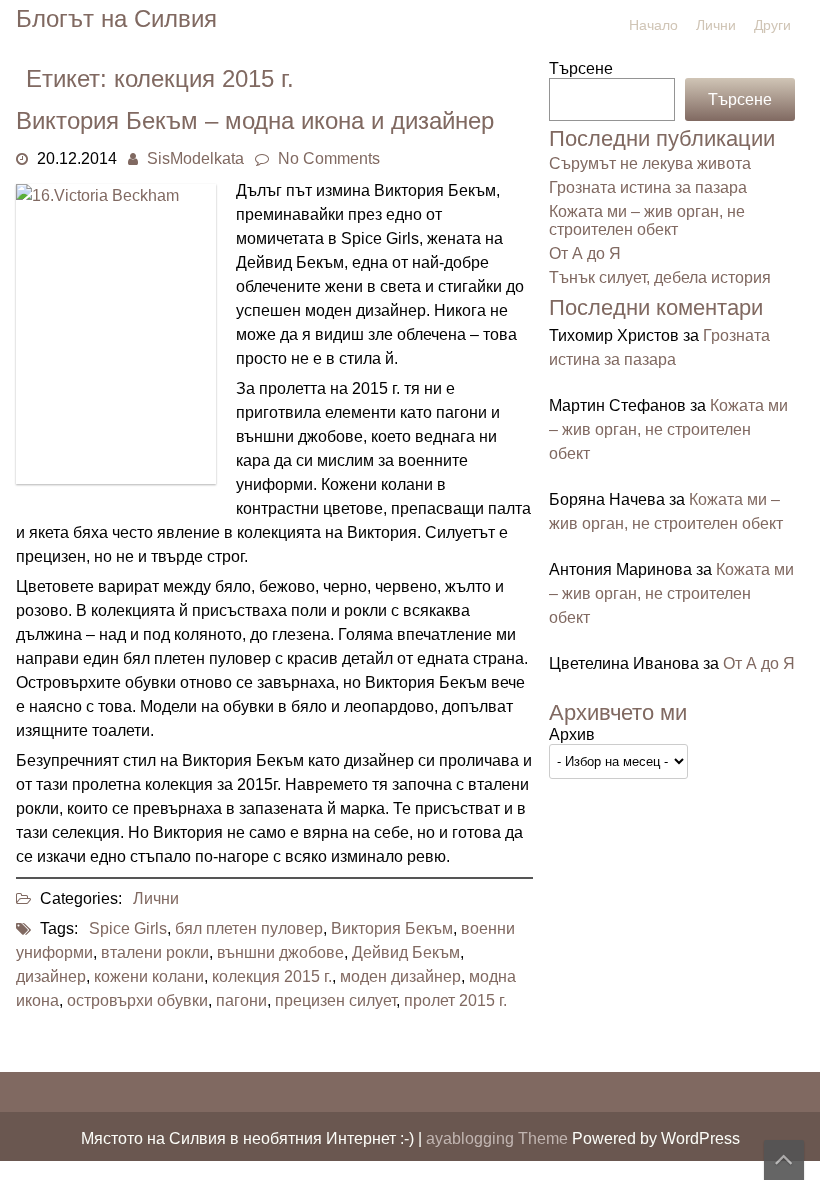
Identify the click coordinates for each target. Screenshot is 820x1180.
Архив (572, 734)
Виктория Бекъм (392, 928)
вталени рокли (155, 952)
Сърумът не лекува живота (650, 163)
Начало (653, 25)
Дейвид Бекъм (406, 952)
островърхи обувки (137, 1000)
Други (772, 25)
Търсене (581, 68)
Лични (716, 25)
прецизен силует (335, 1000)
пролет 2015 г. (455, 1000)
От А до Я (585, 253)
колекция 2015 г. (272, 976)
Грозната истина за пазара (648, 187)
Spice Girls (128, 928)
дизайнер (51, 976)
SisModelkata (195, 158)
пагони (241, 1000)
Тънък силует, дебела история (660, 277)
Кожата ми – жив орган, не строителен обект (647, 220)
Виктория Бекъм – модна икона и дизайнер (255, 120)
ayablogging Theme (499, 1138)
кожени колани (149, 976)
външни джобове (280, 952)
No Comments (329, 158)
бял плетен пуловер (249, 928)
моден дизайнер (400, 976)
